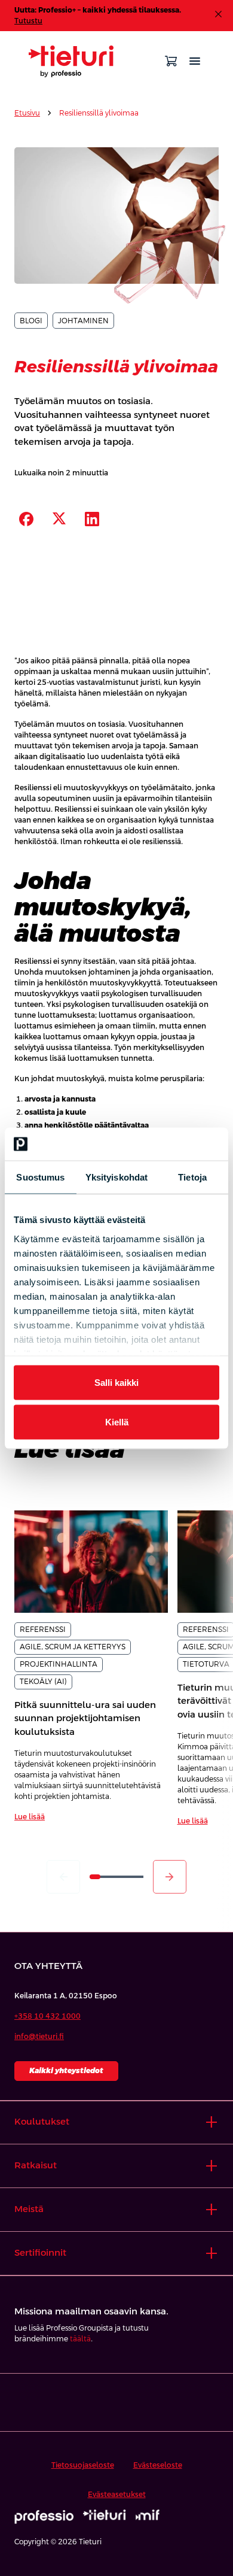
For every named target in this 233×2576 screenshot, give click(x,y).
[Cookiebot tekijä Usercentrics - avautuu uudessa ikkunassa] (168, 1144)
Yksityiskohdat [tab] (116, 1177)
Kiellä (117, 1421)
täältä (80, 2339)
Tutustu (28, 21)
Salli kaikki (116, 1383)
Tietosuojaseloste (83, 2465)
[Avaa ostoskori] (171, 61)
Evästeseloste (158, 2465)
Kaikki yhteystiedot (66, 2071)
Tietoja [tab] (192, 1177)
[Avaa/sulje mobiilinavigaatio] (195, 61)
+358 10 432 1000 (47, 2016)
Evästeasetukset (117, 2495)
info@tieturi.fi (39, 2037)
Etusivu (27, 113)
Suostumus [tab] (40, 1177)
